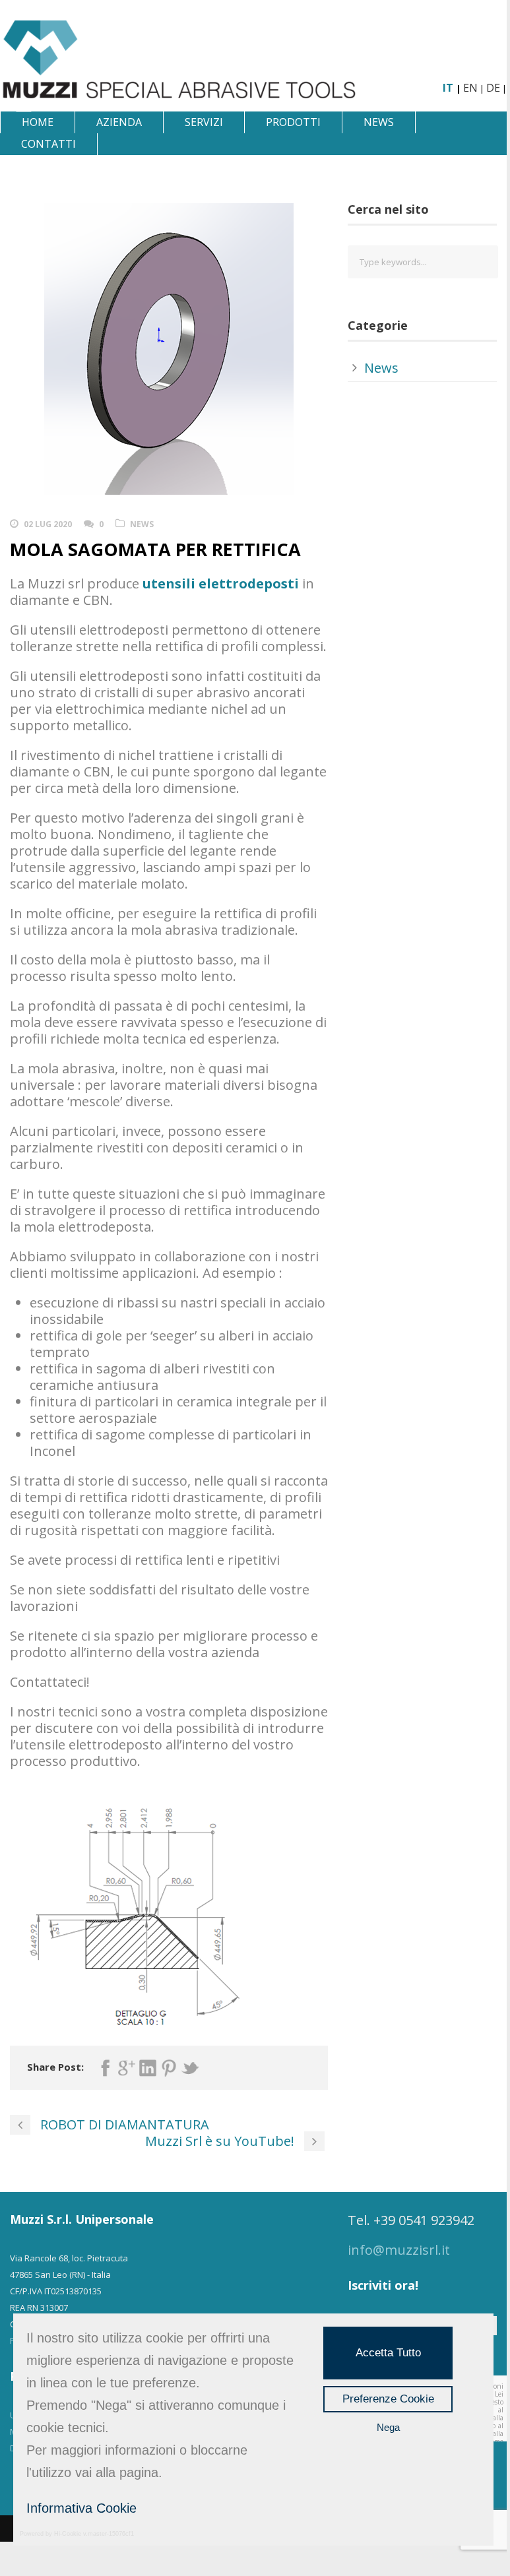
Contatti (48, 144)
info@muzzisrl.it (399, 2250)
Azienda (119, 122)
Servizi (204, 122)
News (379, 122)
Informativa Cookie (81, 2508)
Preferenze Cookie (388, 2399)
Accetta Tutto (388, 2353)
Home (38, 122)
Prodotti (293, 122)
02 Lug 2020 (48, 524)
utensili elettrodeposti (221, 583)
